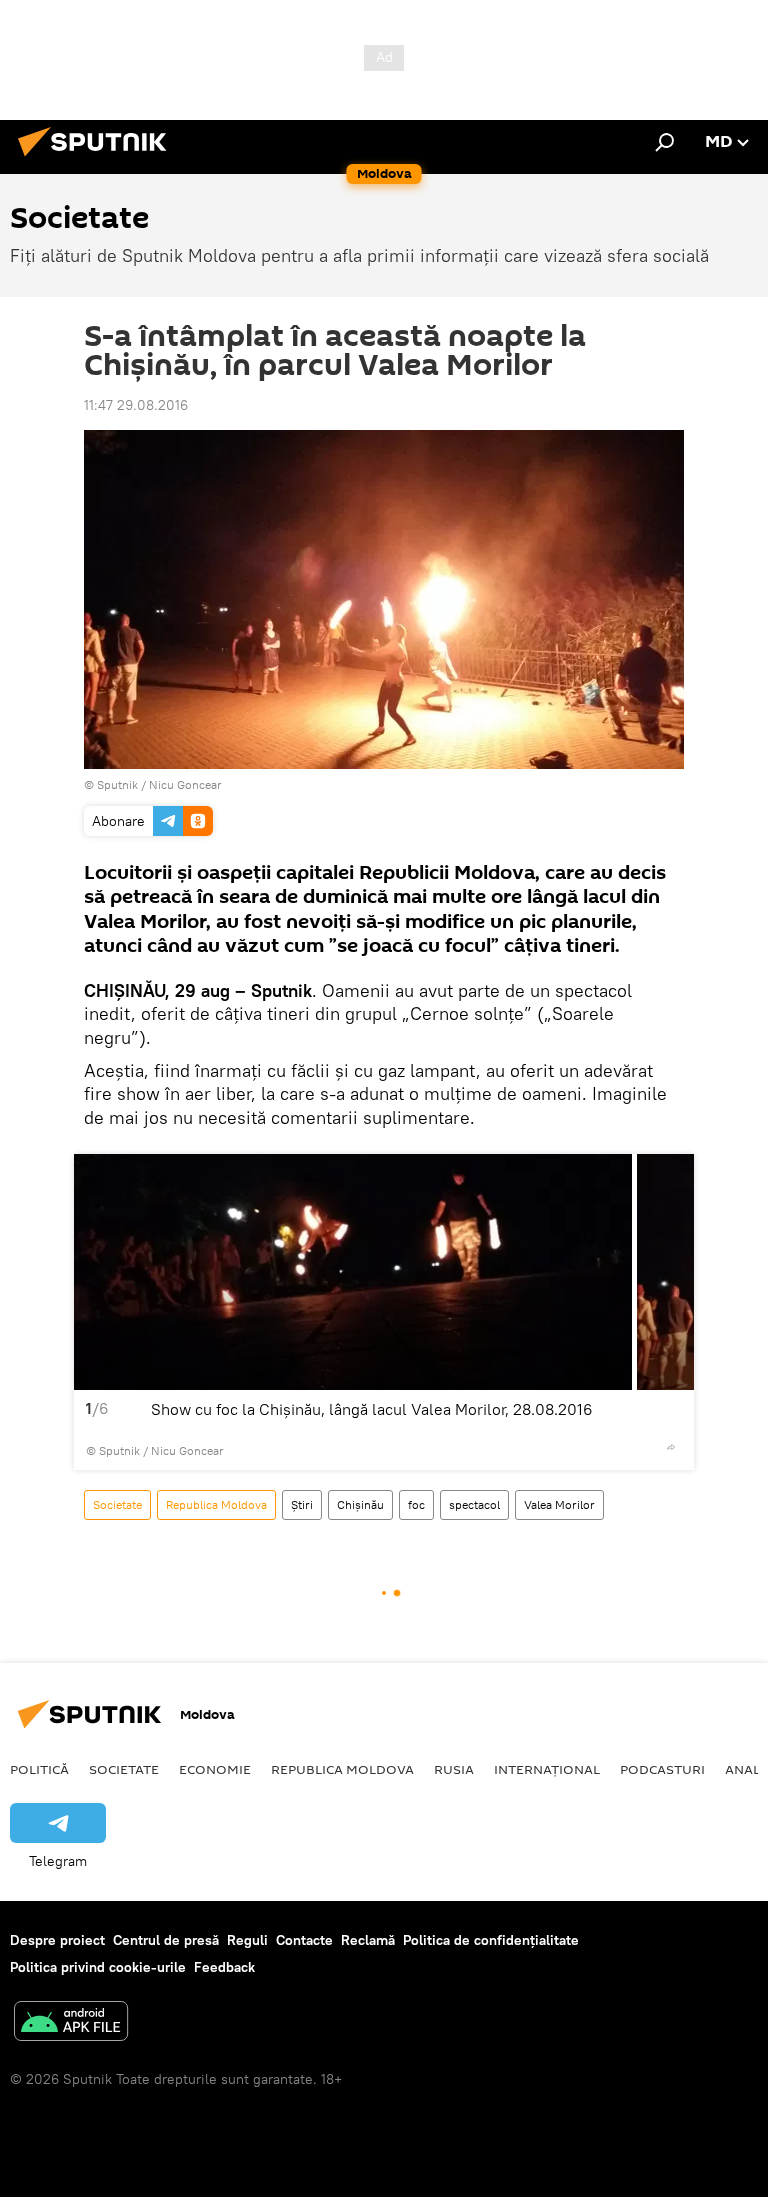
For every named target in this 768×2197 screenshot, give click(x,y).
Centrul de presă (166, 1940)
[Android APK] (71, 2023)
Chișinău (360, 1504)
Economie (215, 1769)
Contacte (304, 1940)
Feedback (224, 1967)
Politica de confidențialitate (491, 1940)
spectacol (474, 1504)
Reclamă (368, 1940)
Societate (117, 1504)
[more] (671, 1447)
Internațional (547, 1769)
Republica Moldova (216, 1504)
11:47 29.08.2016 (136, 405)
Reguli (247, 1940)
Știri (302, 1504)
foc (416, 1504)
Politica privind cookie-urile (98, 1967)
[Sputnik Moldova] (98, 159)
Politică (39, 1769)
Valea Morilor (559, 1504)
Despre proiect (57, 1940)
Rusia (454, 1769)
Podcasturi (662, 1769)
